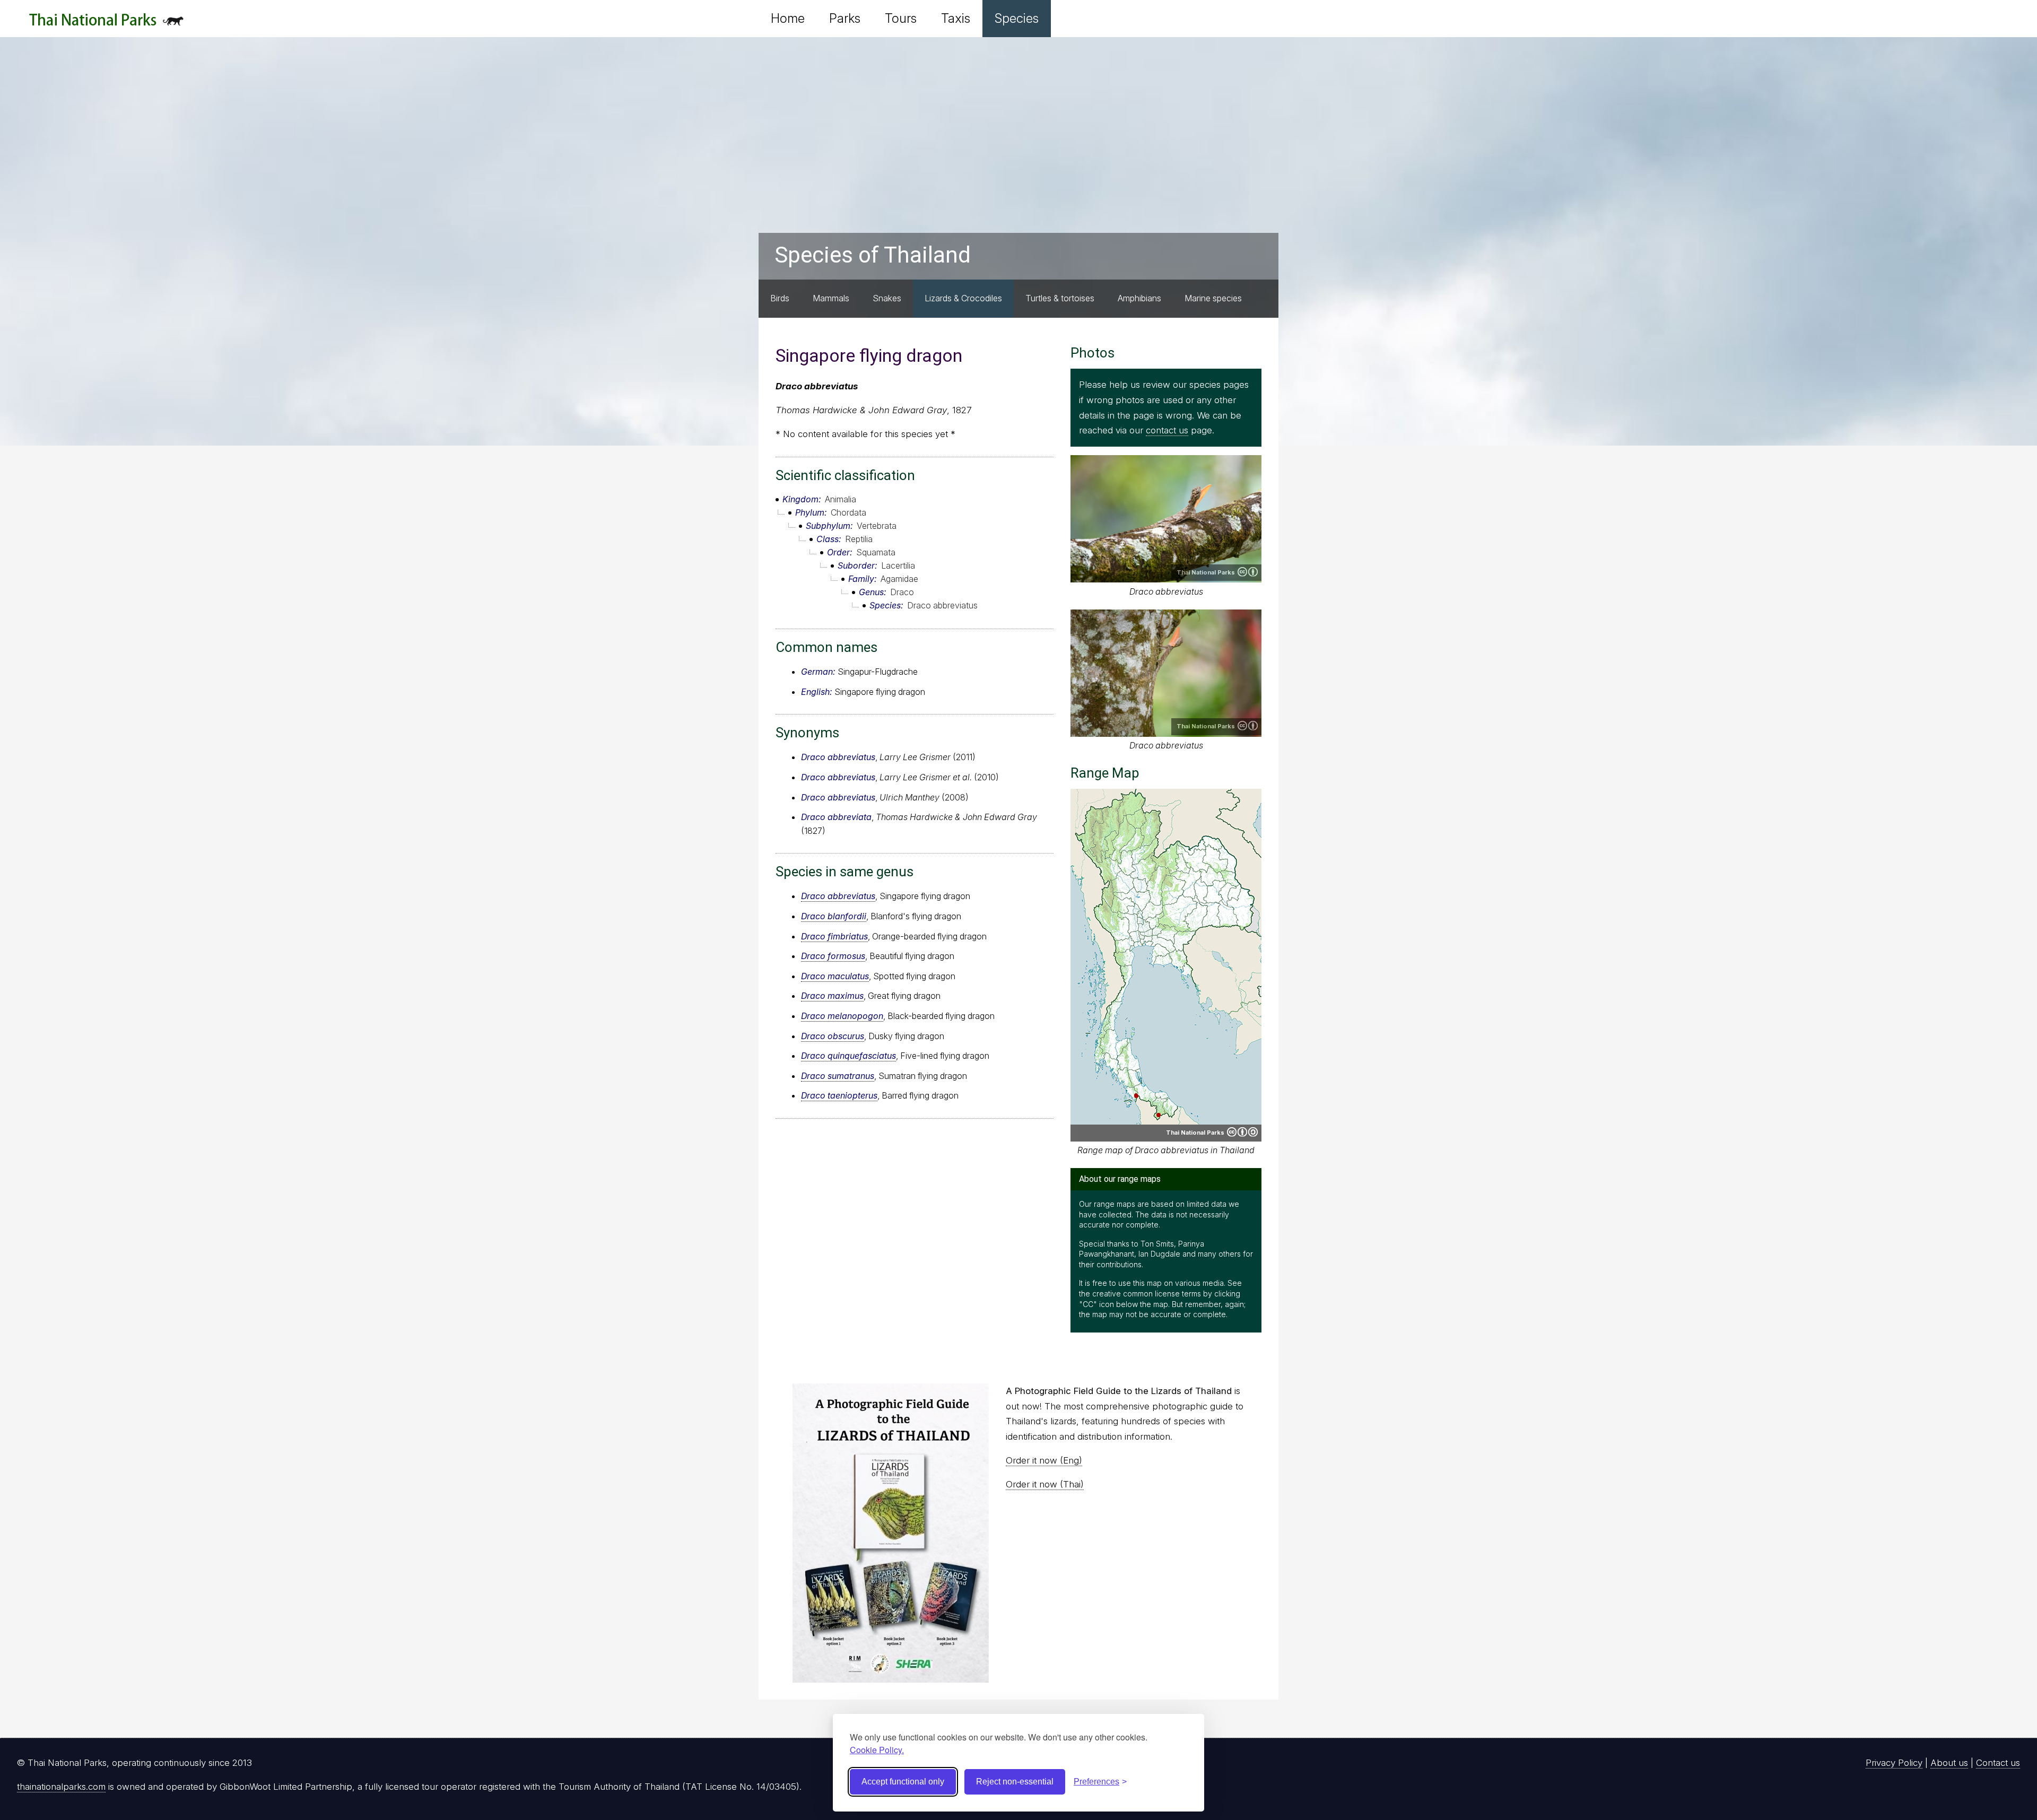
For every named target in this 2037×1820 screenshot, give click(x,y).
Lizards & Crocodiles (963, 298)
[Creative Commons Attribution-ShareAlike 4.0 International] (1242, 1132)
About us (1949, 1763)
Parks (845, 18)
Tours (901, 18)
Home (788, 18)
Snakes (887, 298)
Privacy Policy (1894, 1763)
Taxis (956, 18)
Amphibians (1139, 298)
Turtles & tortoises (1060, 298)
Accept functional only (903, 1782)
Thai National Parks (106, 24)
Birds (780, 298)
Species (1017, 18)
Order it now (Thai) (1045, 1484)
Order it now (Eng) (1044, 1460)
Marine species (1213, 298)
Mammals (831, 298)
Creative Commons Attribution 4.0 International (1248, 572)
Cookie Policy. (877, 1750)
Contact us (1998, 1763)
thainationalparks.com (61, 1787)
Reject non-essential (1015, 1782)
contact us (1167, 430)
